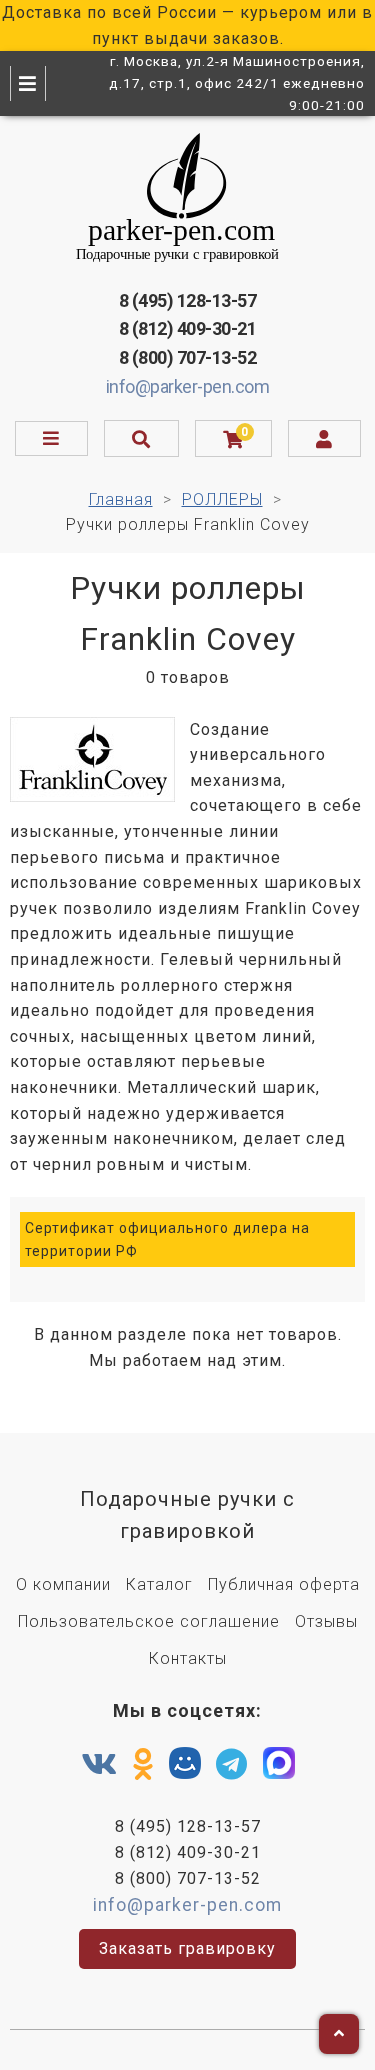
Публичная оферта (284, 1584)
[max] (279, 1768)
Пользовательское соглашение (149, 1621)
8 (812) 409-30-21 (188, 328)
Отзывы (326, 1621)
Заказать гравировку (187, 1948)
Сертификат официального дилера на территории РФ (167, 1239)
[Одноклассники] (143, 1765)
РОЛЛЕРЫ (222, 499)
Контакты (188, 1658)
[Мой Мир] (185, 1768)
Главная (121, 499)
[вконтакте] (99, 1765)
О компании (63, 1584)
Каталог (159, 1584)
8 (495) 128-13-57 (188, 300)
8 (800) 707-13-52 (188, 357)
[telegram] (232, 1765)
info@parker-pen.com (188, 386)
